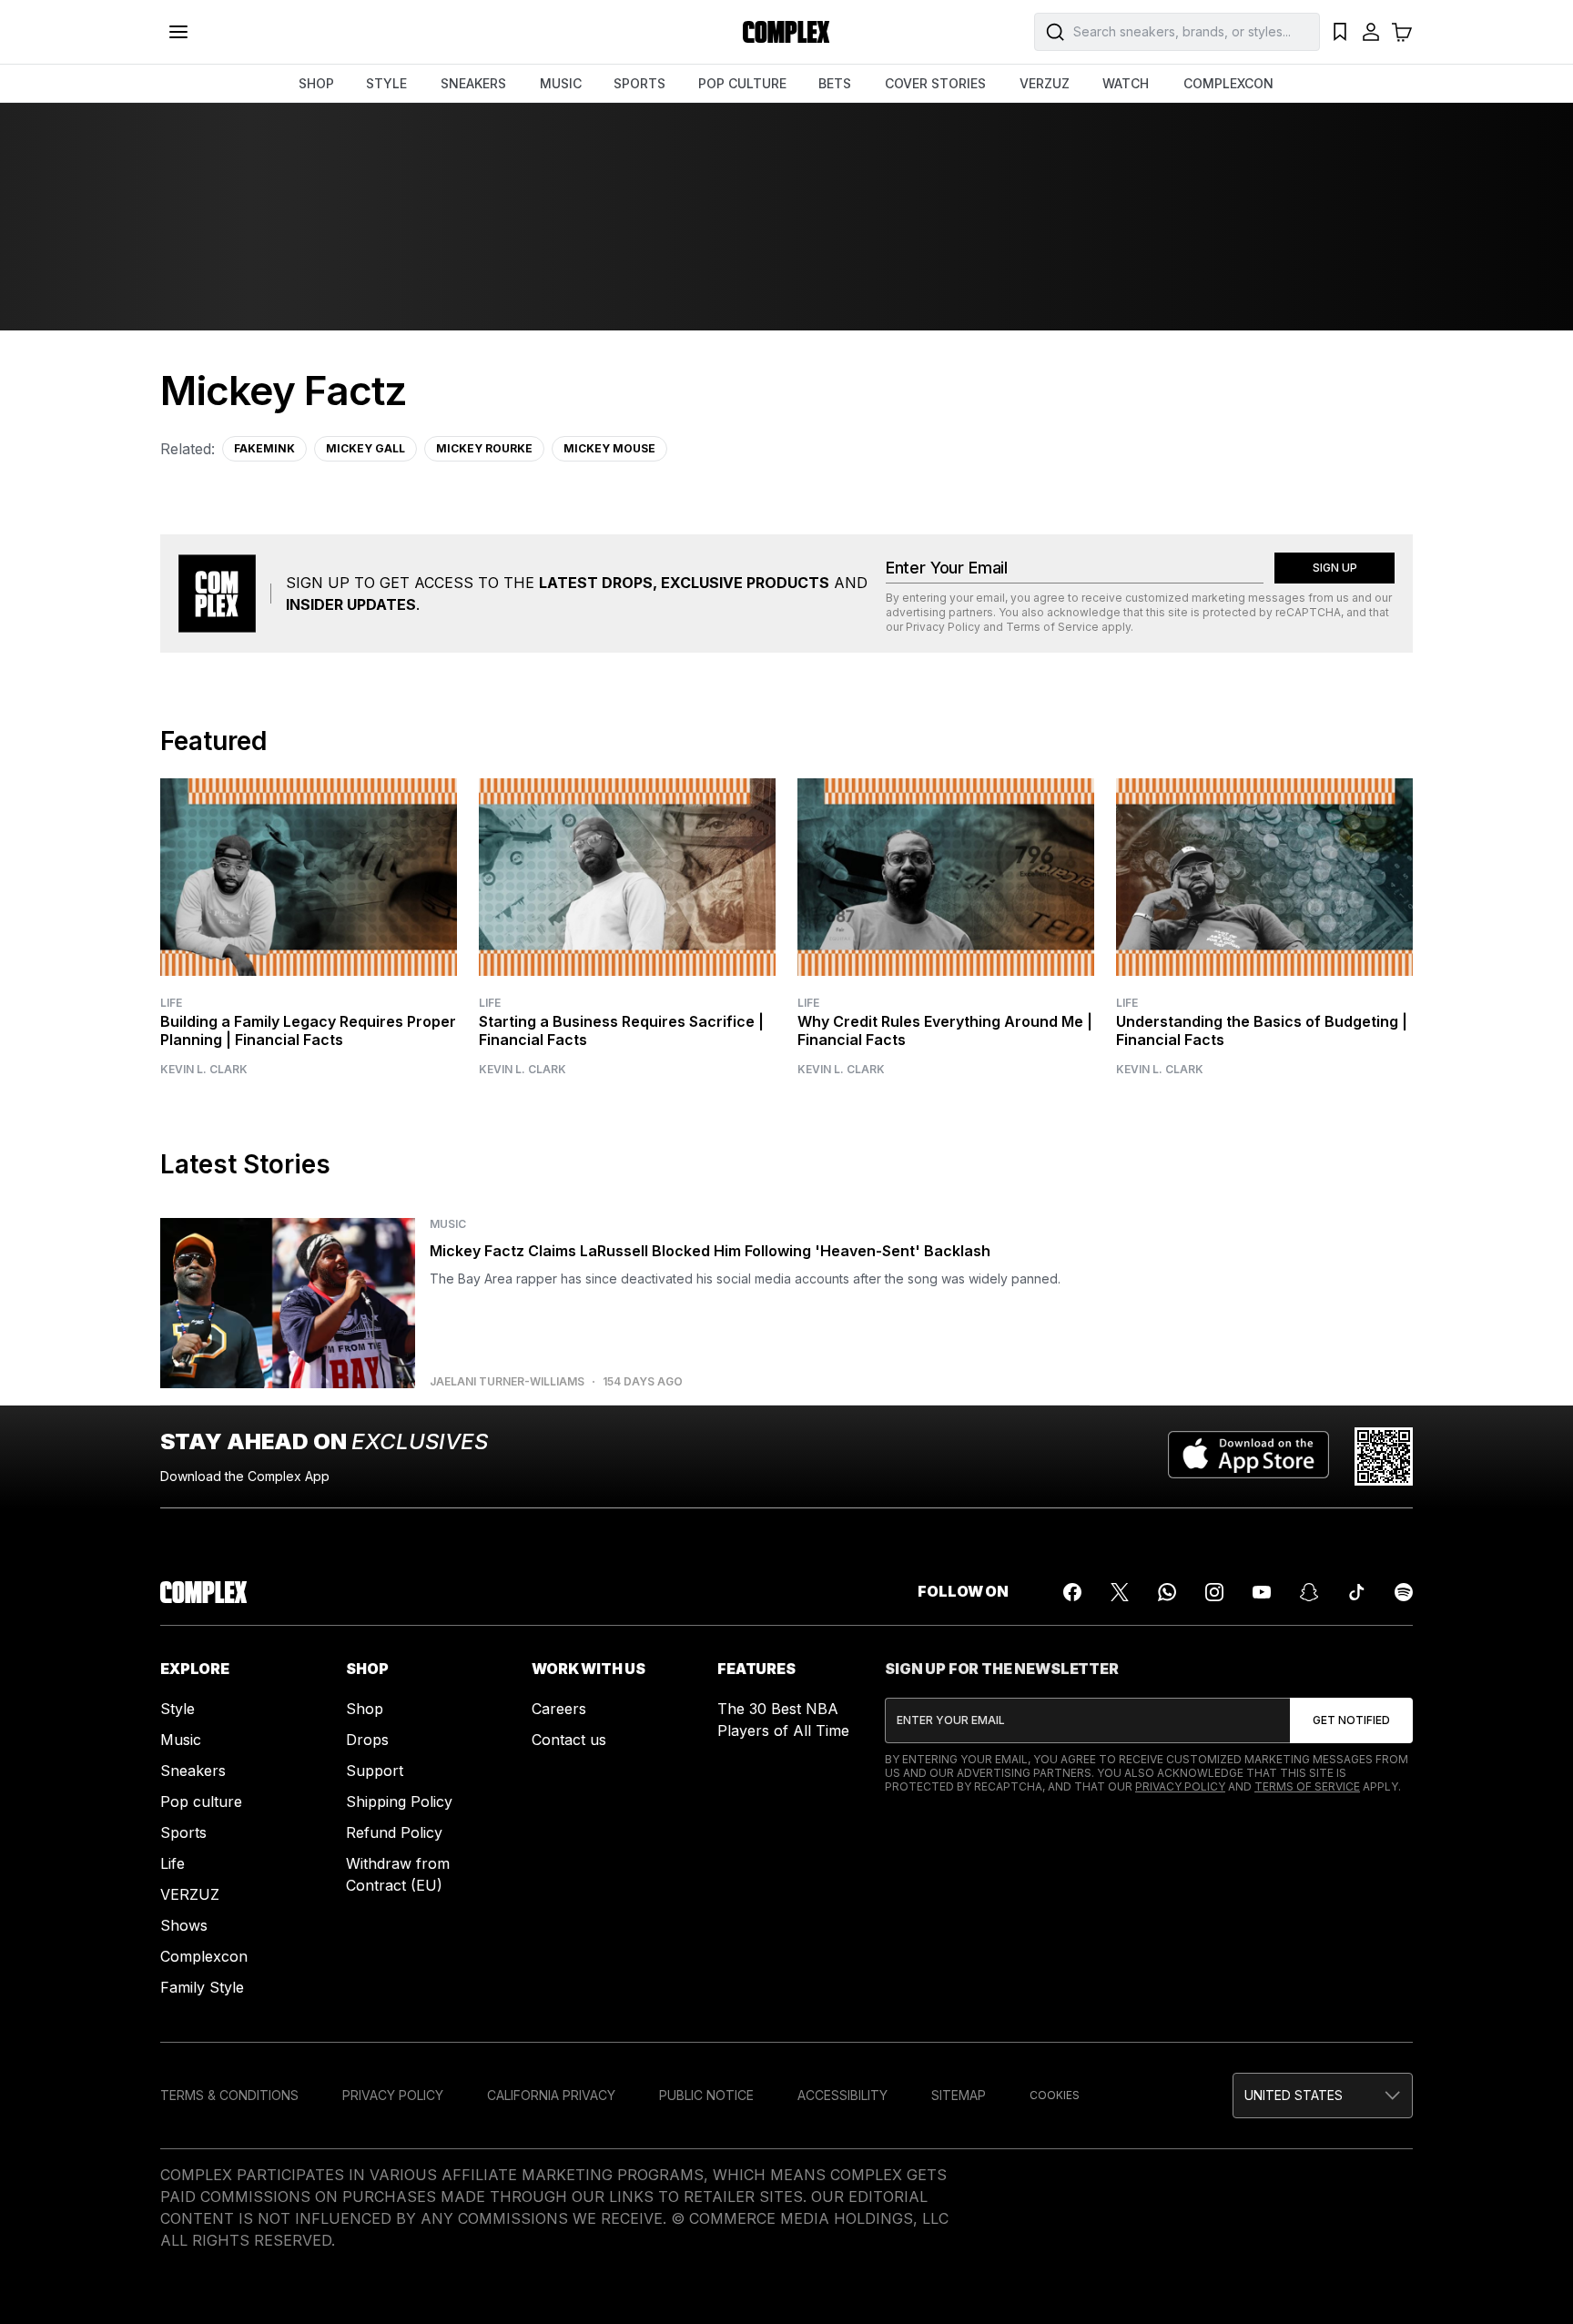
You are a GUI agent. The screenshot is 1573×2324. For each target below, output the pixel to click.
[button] (1323, 2096)
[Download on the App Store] (1248, 1456)
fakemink (264, 448)
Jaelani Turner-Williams (507, 1382)
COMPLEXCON (1228, 83)
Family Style (202, 1987)
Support (375, 1771)
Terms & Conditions (229, 2095)
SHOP (316, 83)
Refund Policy (394, 1832)
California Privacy (551, 2095)
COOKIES (1055, 2095)
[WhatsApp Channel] (1167, 1592)
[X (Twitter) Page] (1120, 1592)
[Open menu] (178, 32)
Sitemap (959, 2095)
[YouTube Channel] (1262, 1592)
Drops (367, 1740)
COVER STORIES (935, 83)
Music (181, 1740)
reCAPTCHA (1308, 612)
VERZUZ (1045, 83)
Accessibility (842, 2095)
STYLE (386, 83)
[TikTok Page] (1356, 1592)
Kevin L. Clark (204, 1070)
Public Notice (706, 2095)
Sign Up (1335, 568)
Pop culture (201, 1801)
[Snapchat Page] (1309, 1592)
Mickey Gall (365, 448)
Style (178, 1709)
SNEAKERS (473, 83)
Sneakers (193, 1771)
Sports (183, 1832)
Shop (365, 1709)
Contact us (569, 1740)
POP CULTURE (742, 83)
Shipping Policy (399, 1801)
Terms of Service (1052, 627)
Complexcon (204, 1956)
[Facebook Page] (1072, 1592)
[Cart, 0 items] (1402, 32)
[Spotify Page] (1404, 1592)
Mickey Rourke (484, 448)
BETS (835, 83)
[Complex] (786, 32)
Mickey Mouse (609, 448)
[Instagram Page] (1214, 1592)
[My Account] (1371, 32)
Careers (559, 1709)
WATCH (1126, 83)
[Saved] (1340, 32)
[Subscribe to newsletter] (1351, 1720)
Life (171, 1003)
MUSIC (561, 83)
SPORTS (639, 83)
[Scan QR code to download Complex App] (1384, 1456)
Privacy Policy (943, 627)
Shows (184, 1925)
